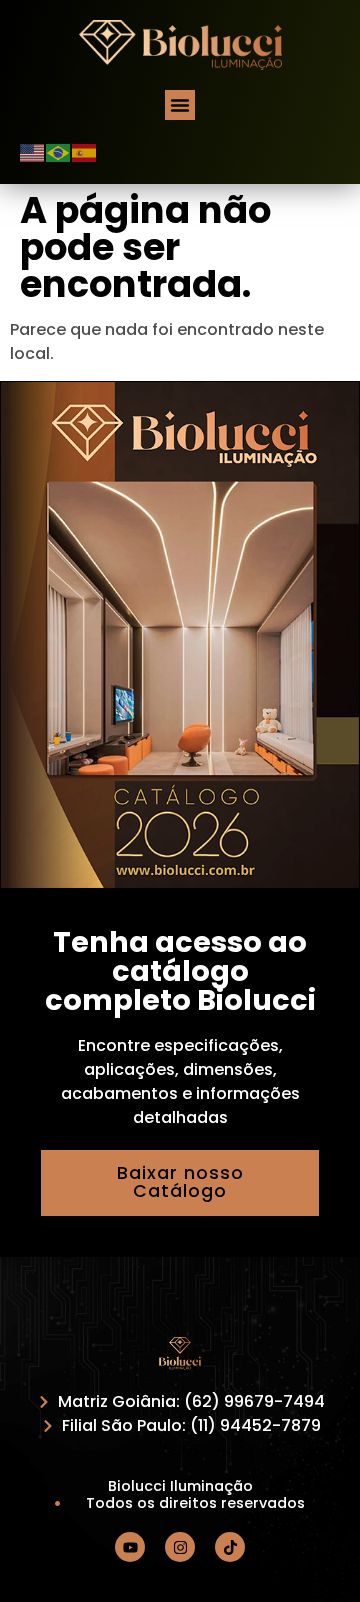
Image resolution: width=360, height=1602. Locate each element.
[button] (180, 105)
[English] (33, 151)
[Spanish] (85, 151)
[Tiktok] (230, 1547)
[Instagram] (180, 1547)
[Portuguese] (59, 151)
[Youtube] (130, 1547)
